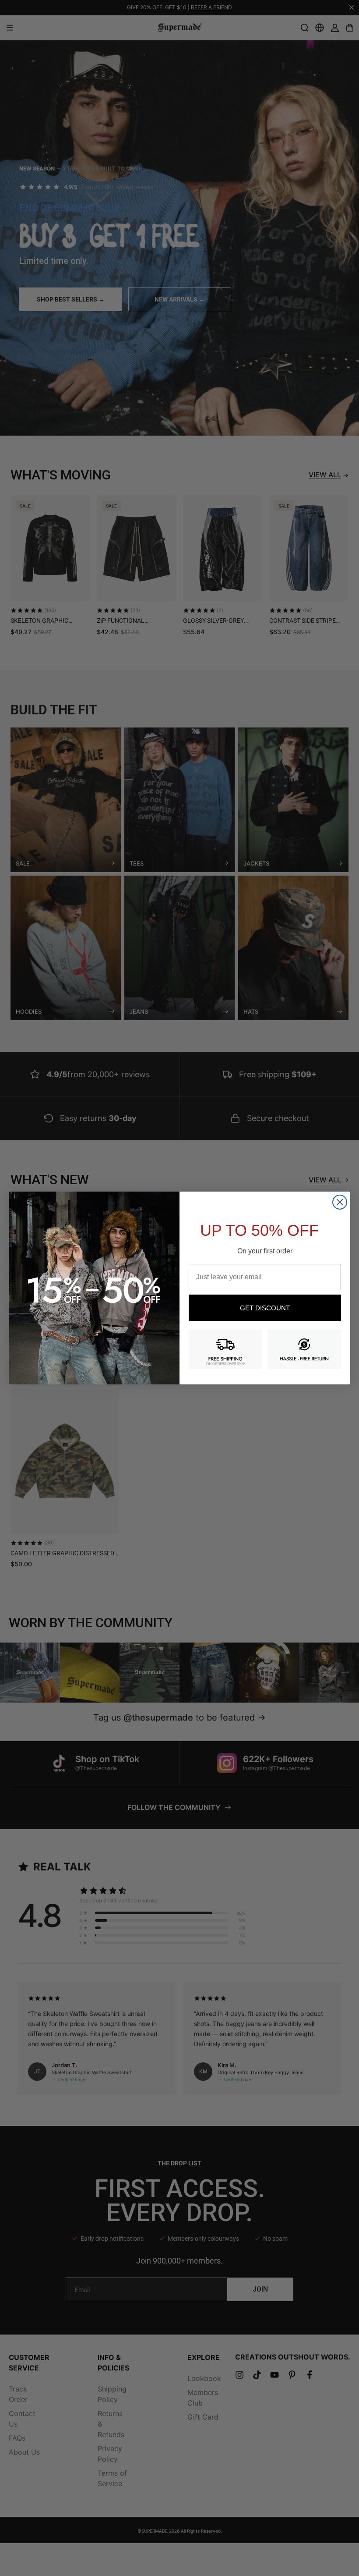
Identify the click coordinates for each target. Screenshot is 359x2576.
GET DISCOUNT (265, 1308)
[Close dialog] (340, 1202)
